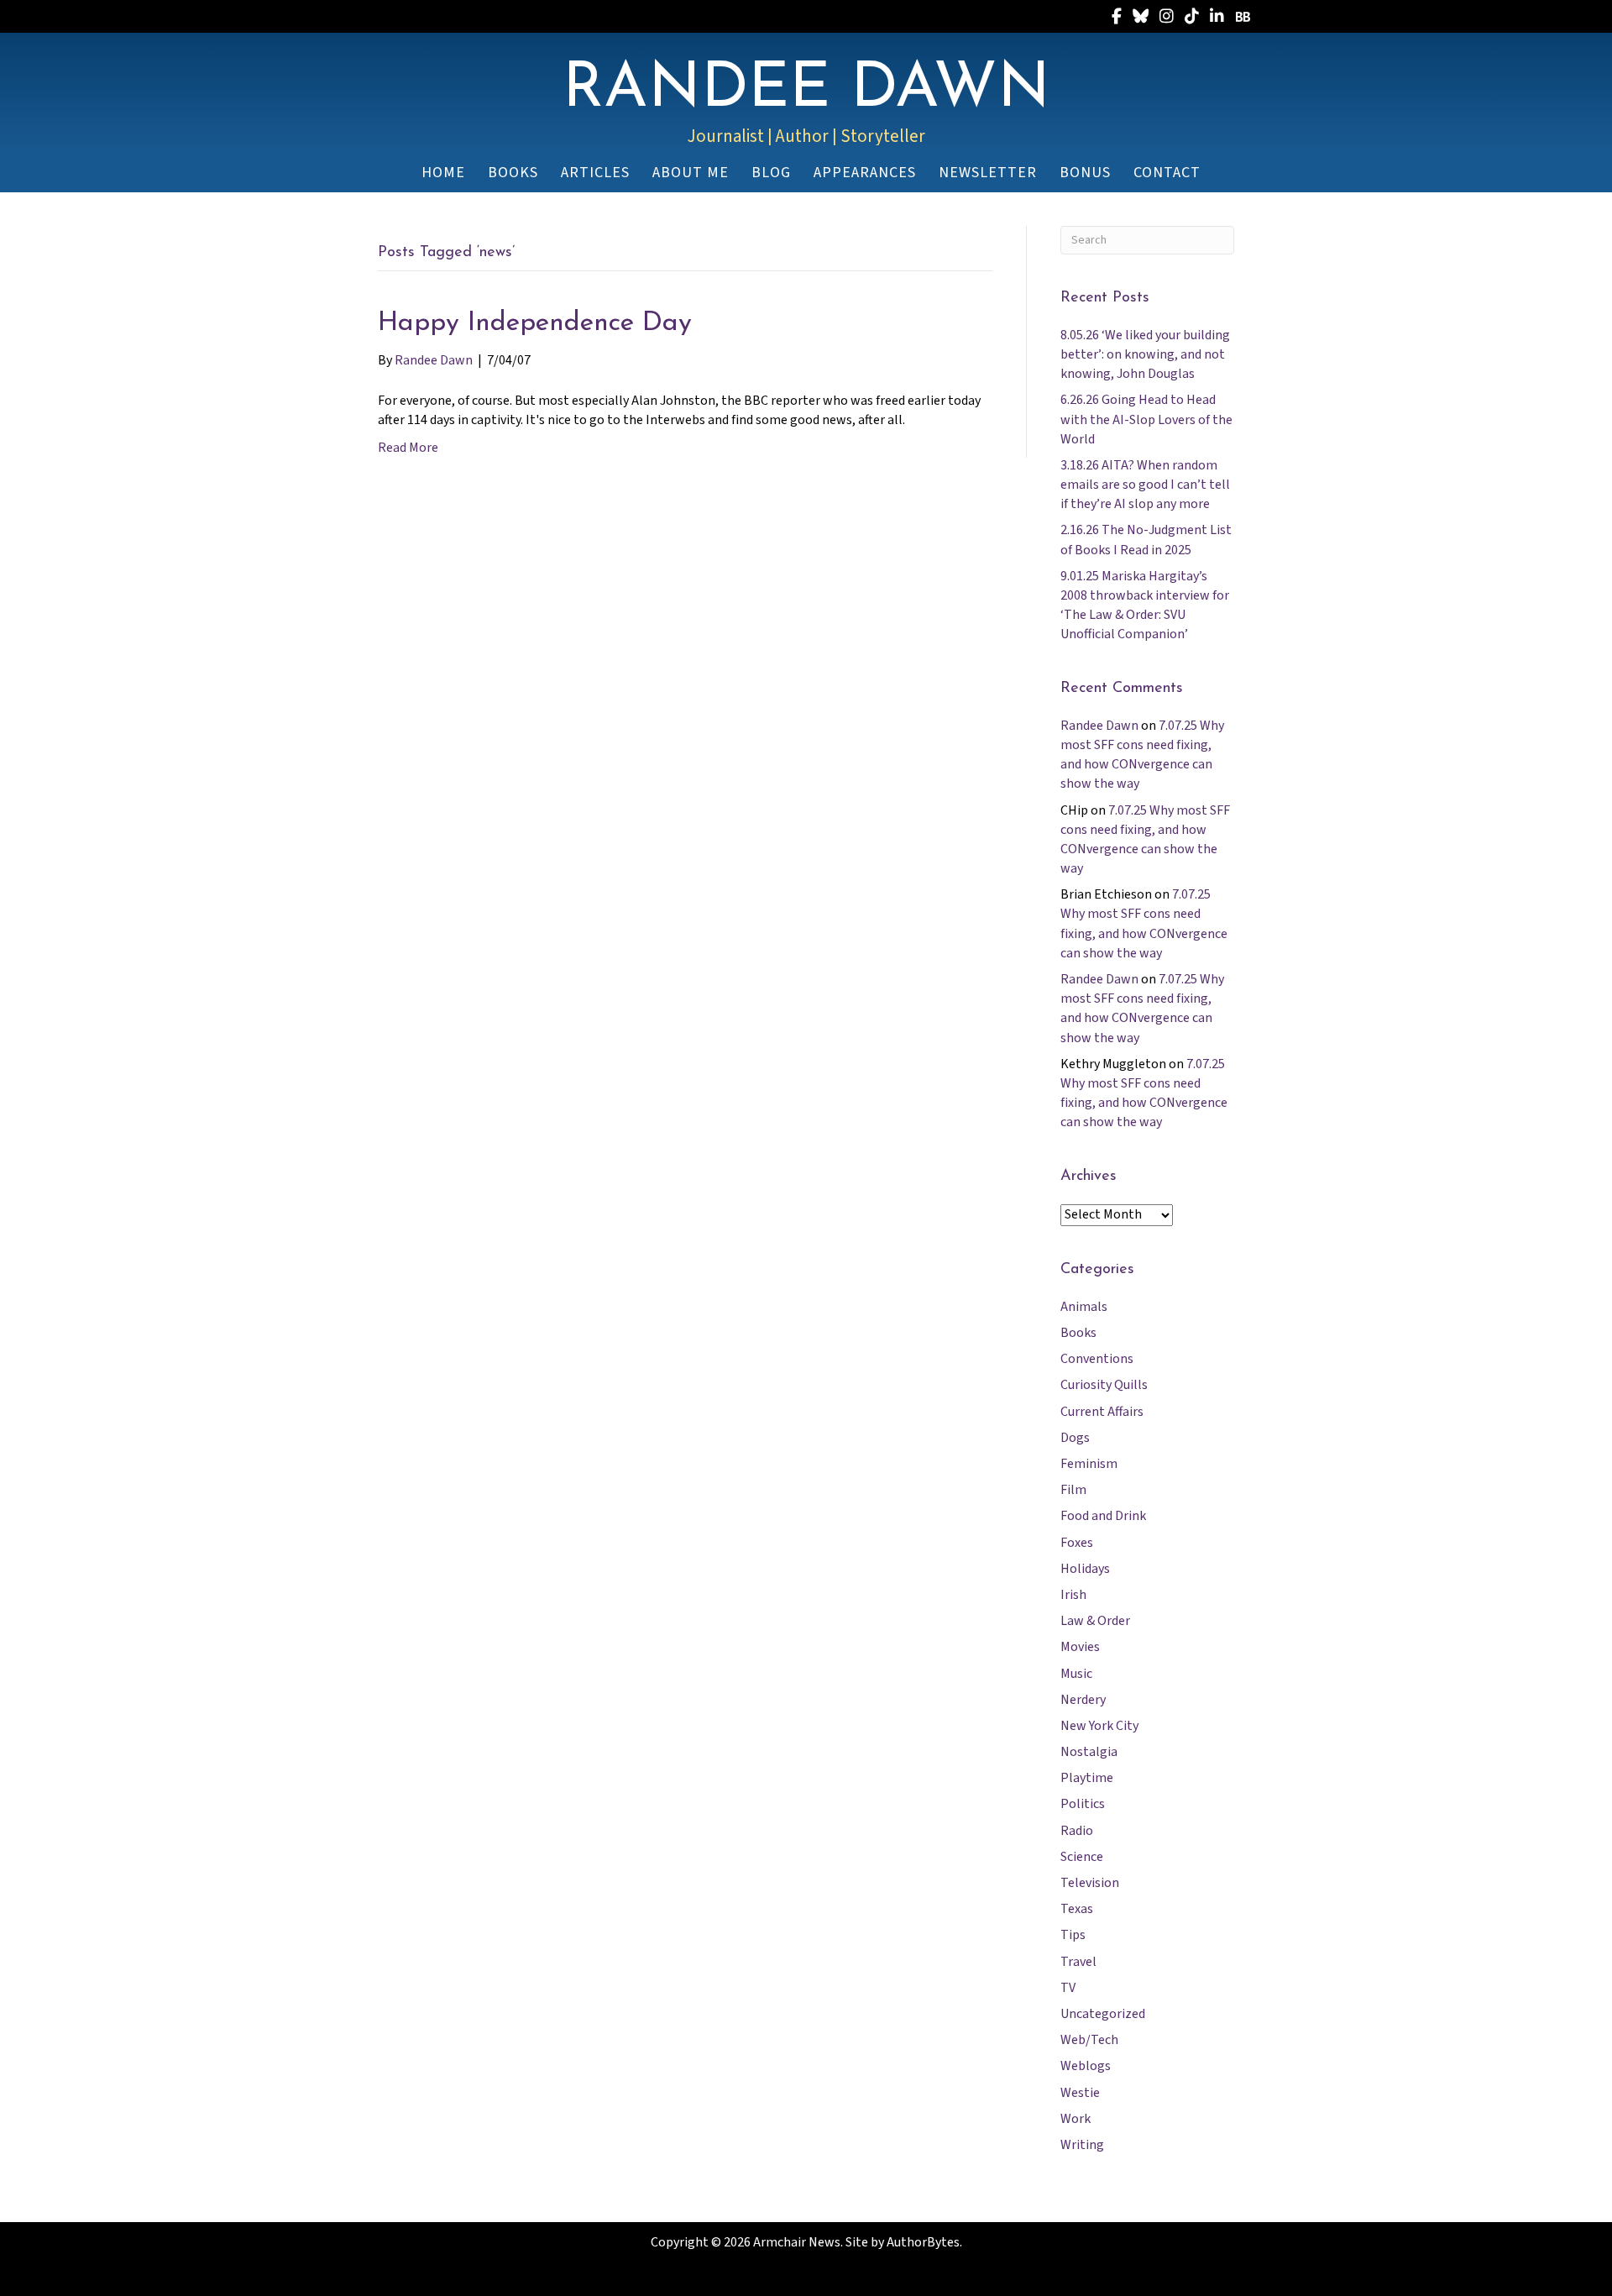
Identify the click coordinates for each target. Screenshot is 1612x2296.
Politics (1083, 1804)
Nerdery (1083, 1700)
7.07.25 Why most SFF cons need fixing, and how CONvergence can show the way (1142, 755)
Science (1082, 1857)
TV (1068, 1988)
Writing (1082, 2145)
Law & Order (1095, 1621)
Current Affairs (1102, 1412)
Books (1078, 1333)
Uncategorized (1103, 2014)
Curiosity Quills (1104, 1385)
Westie (1080, 2093)
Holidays (1085, 1569)
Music (1076, 1674)
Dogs (1075, 1438)
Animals (1084, 1307)
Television (1090, 1883)
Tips (1073, 1935)
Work (1076, 2119)
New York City (1099, 1726)
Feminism (1089, 1464)
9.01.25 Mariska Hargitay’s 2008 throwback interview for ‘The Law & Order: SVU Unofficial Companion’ (1145, 605)
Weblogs (1086, 2066)
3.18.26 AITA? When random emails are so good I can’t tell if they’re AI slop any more (1145, 485)
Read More (408, 448)
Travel (1078, 1962)
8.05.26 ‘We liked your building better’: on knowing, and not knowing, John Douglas (1145, 354)
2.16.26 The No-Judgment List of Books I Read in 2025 (1146, 540)
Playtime (1087, 1778)
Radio (1077, 1831)
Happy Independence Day (535, 323)
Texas (1077, 1909)
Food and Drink (1103, 1516)
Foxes (1077, 1543)
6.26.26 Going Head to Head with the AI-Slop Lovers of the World (1146, 419)
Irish (1073, 1595)
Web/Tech (1089, 2040)
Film (1073, 1490)
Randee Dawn (1099, 726)
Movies (1080, 1647)
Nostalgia (1089, 1752)
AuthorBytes (923, 2242)
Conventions (1097, 1359)
